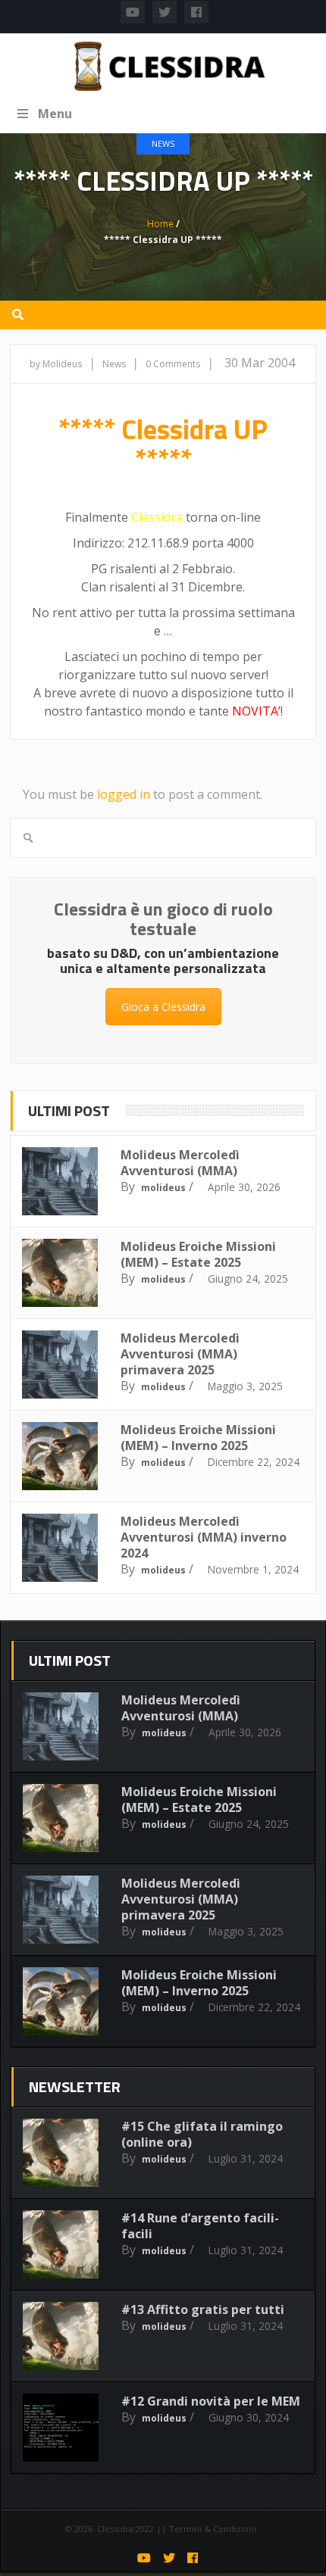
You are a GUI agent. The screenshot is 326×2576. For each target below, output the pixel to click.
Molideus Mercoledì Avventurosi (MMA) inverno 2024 (204, 1537)
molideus (163, 1188)
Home (160, 224)
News (163, 143)
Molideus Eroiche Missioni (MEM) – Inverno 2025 (198, 1438)
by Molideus (56, 364)
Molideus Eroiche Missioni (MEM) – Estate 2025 (198, 1254)
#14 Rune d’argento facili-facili (200, 2226)
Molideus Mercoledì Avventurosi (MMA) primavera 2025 (180, 1354)
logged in (124, 794)
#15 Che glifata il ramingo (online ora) (202, 2134)
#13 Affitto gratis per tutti (203, 2309)
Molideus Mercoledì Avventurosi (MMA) (180, 1163)
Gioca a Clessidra (163, 1007)
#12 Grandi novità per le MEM (211, 2401)
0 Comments (173, 364)
